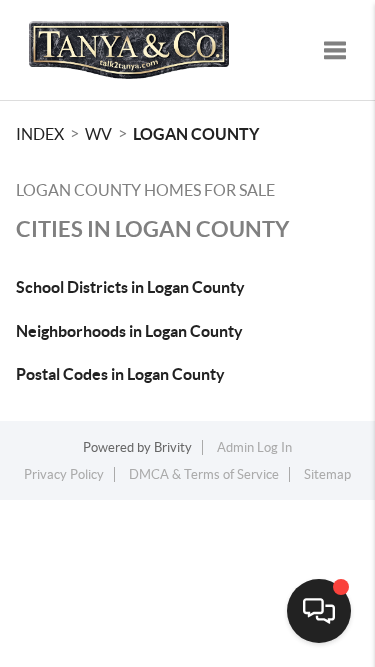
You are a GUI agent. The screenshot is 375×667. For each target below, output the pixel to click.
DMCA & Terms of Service (204, 474)
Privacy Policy (64, 474)
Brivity (173, 447)
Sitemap (327, 474)
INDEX (40, 134)
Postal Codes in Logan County (120, 374)
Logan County (196, 134)
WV (98, 134)
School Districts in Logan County (130, 287)
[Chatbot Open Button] (319, 611)
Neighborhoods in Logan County (129, 331)
